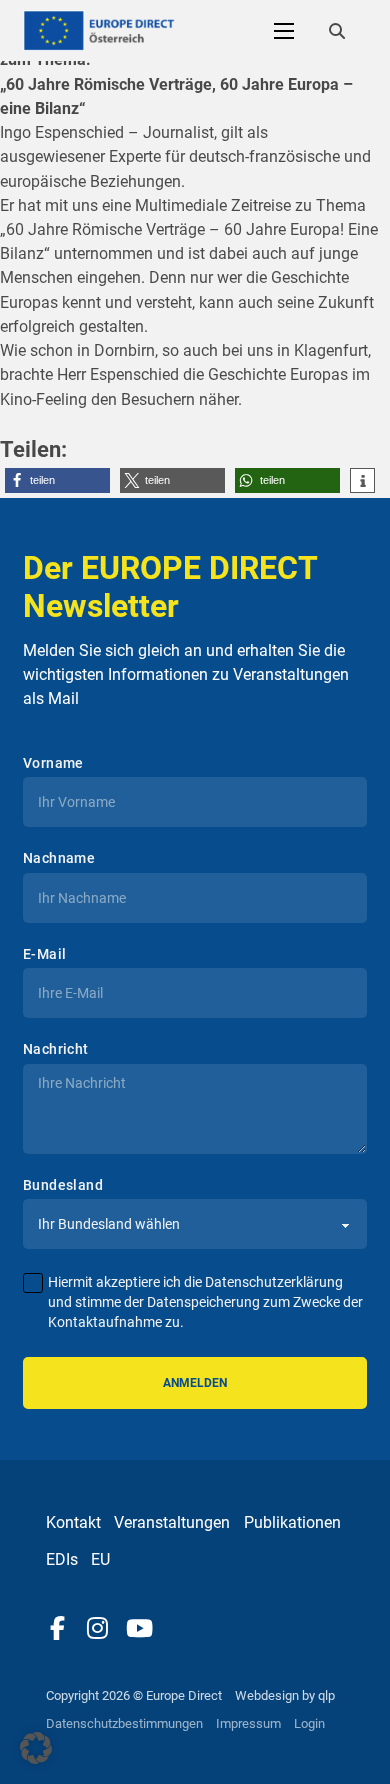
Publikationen (292, 1522)
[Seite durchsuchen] (337, 31)
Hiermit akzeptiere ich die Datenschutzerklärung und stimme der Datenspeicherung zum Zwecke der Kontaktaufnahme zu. (205, 1302)
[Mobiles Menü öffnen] (284, 31)
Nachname (59, 858)
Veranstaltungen (172, 1522)
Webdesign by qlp (285, 1695)
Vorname (53, 763)
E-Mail (44, 954)
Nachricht (56, 1049)
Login (309, 1723)
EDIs (62, 1559)
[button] (57, 480)
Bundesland (63, 1185)
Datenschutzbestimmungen (124, 1723)
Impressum (248, 1723)
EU (100, 1559)
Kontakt (73, 1522)
